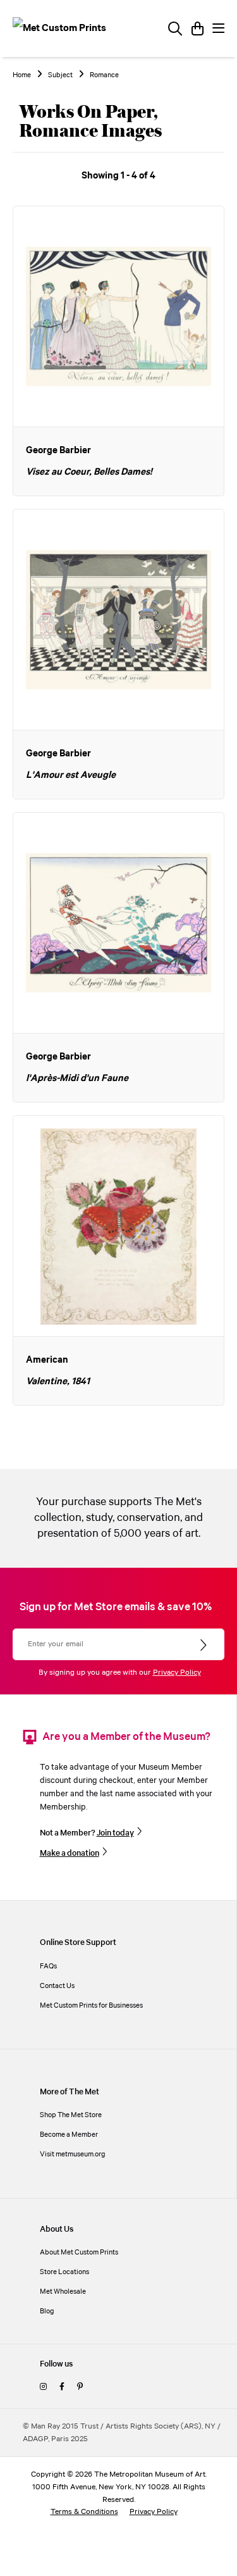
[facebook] (62, 2387)
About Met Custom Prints (79, 2252)
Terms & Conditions (84, 2512)
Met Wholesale (63, 2292)
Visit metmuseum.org (73, 2154)
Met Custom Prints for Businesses (91, 2005)
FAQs (48, 1966)
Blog (47, 2311)
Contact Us (57, 1986)
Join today (115, 1833)
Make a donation (70, 1853)
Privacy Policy (177, 1673)
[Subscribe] (204, 1646)
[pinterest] (80, 2387)
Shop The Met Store (71, 2115)
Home (22, 75)
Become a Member (69, 2135)
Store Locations (64, 2272)
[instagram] (43, 2387)
